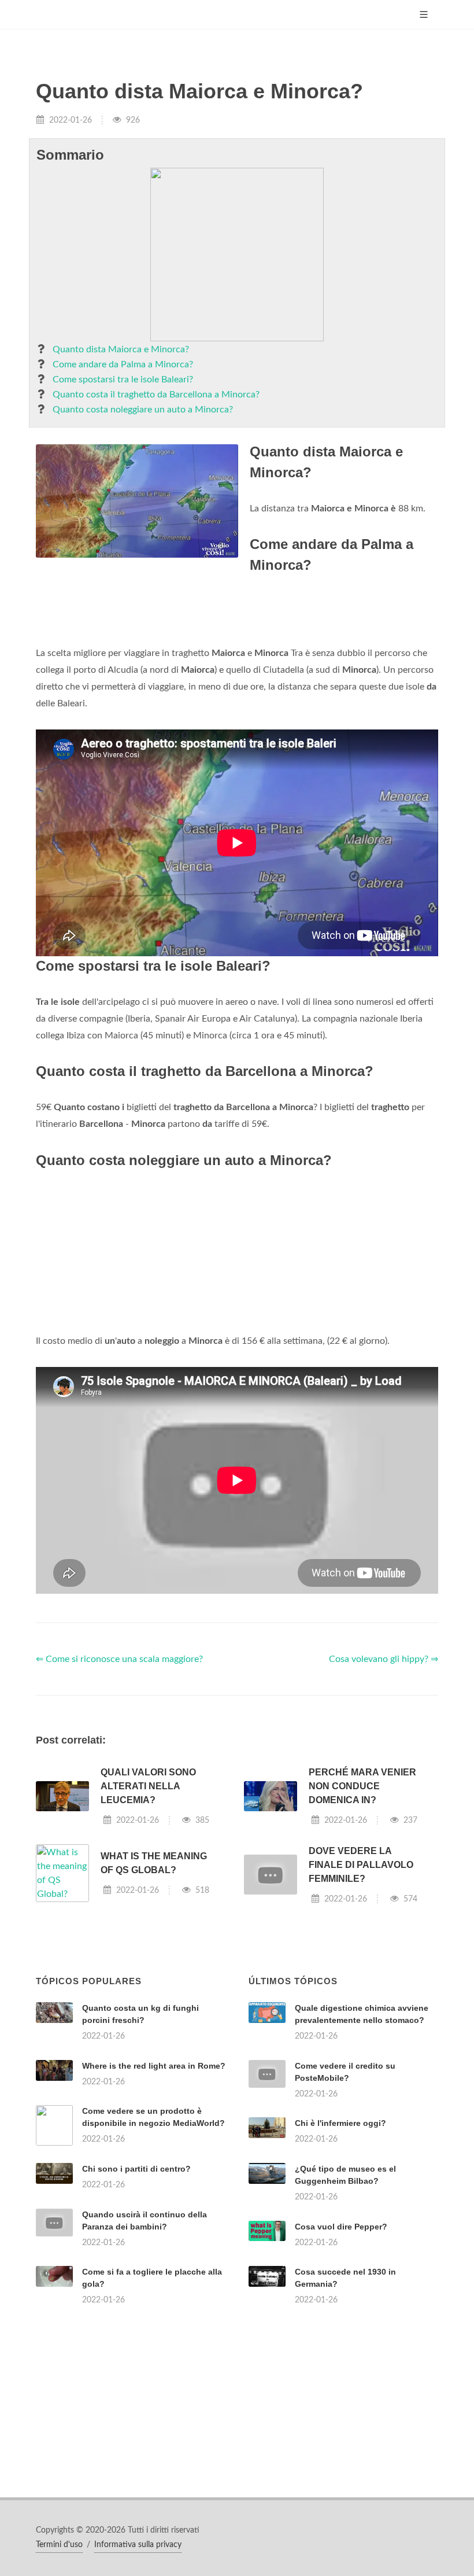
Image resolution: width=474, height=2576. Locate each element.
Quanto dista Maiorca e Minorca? (121, 349)
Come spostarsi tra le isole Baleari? (123, 379)
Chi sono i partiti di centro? (136, 2169)
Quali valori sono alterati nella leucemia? (148, 1786)
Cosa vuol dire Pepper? (341, 2227)
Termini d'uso (59, 2545)
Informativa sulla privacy (138, 2545)
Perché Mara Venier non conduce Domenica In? (362, 1786)
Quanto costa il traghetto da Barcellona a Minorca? (156, 395)
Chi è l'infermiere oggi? (340, 2123)
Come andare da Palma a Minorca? (123, 364)
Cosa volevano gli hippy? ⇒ (384, 1659)
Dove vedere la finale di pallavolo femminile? (361, 1865)
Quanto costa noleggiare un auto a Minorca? (143, 410)
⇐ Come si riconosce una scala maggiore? (119, 1659)
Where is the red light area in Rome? (154, 2066)
